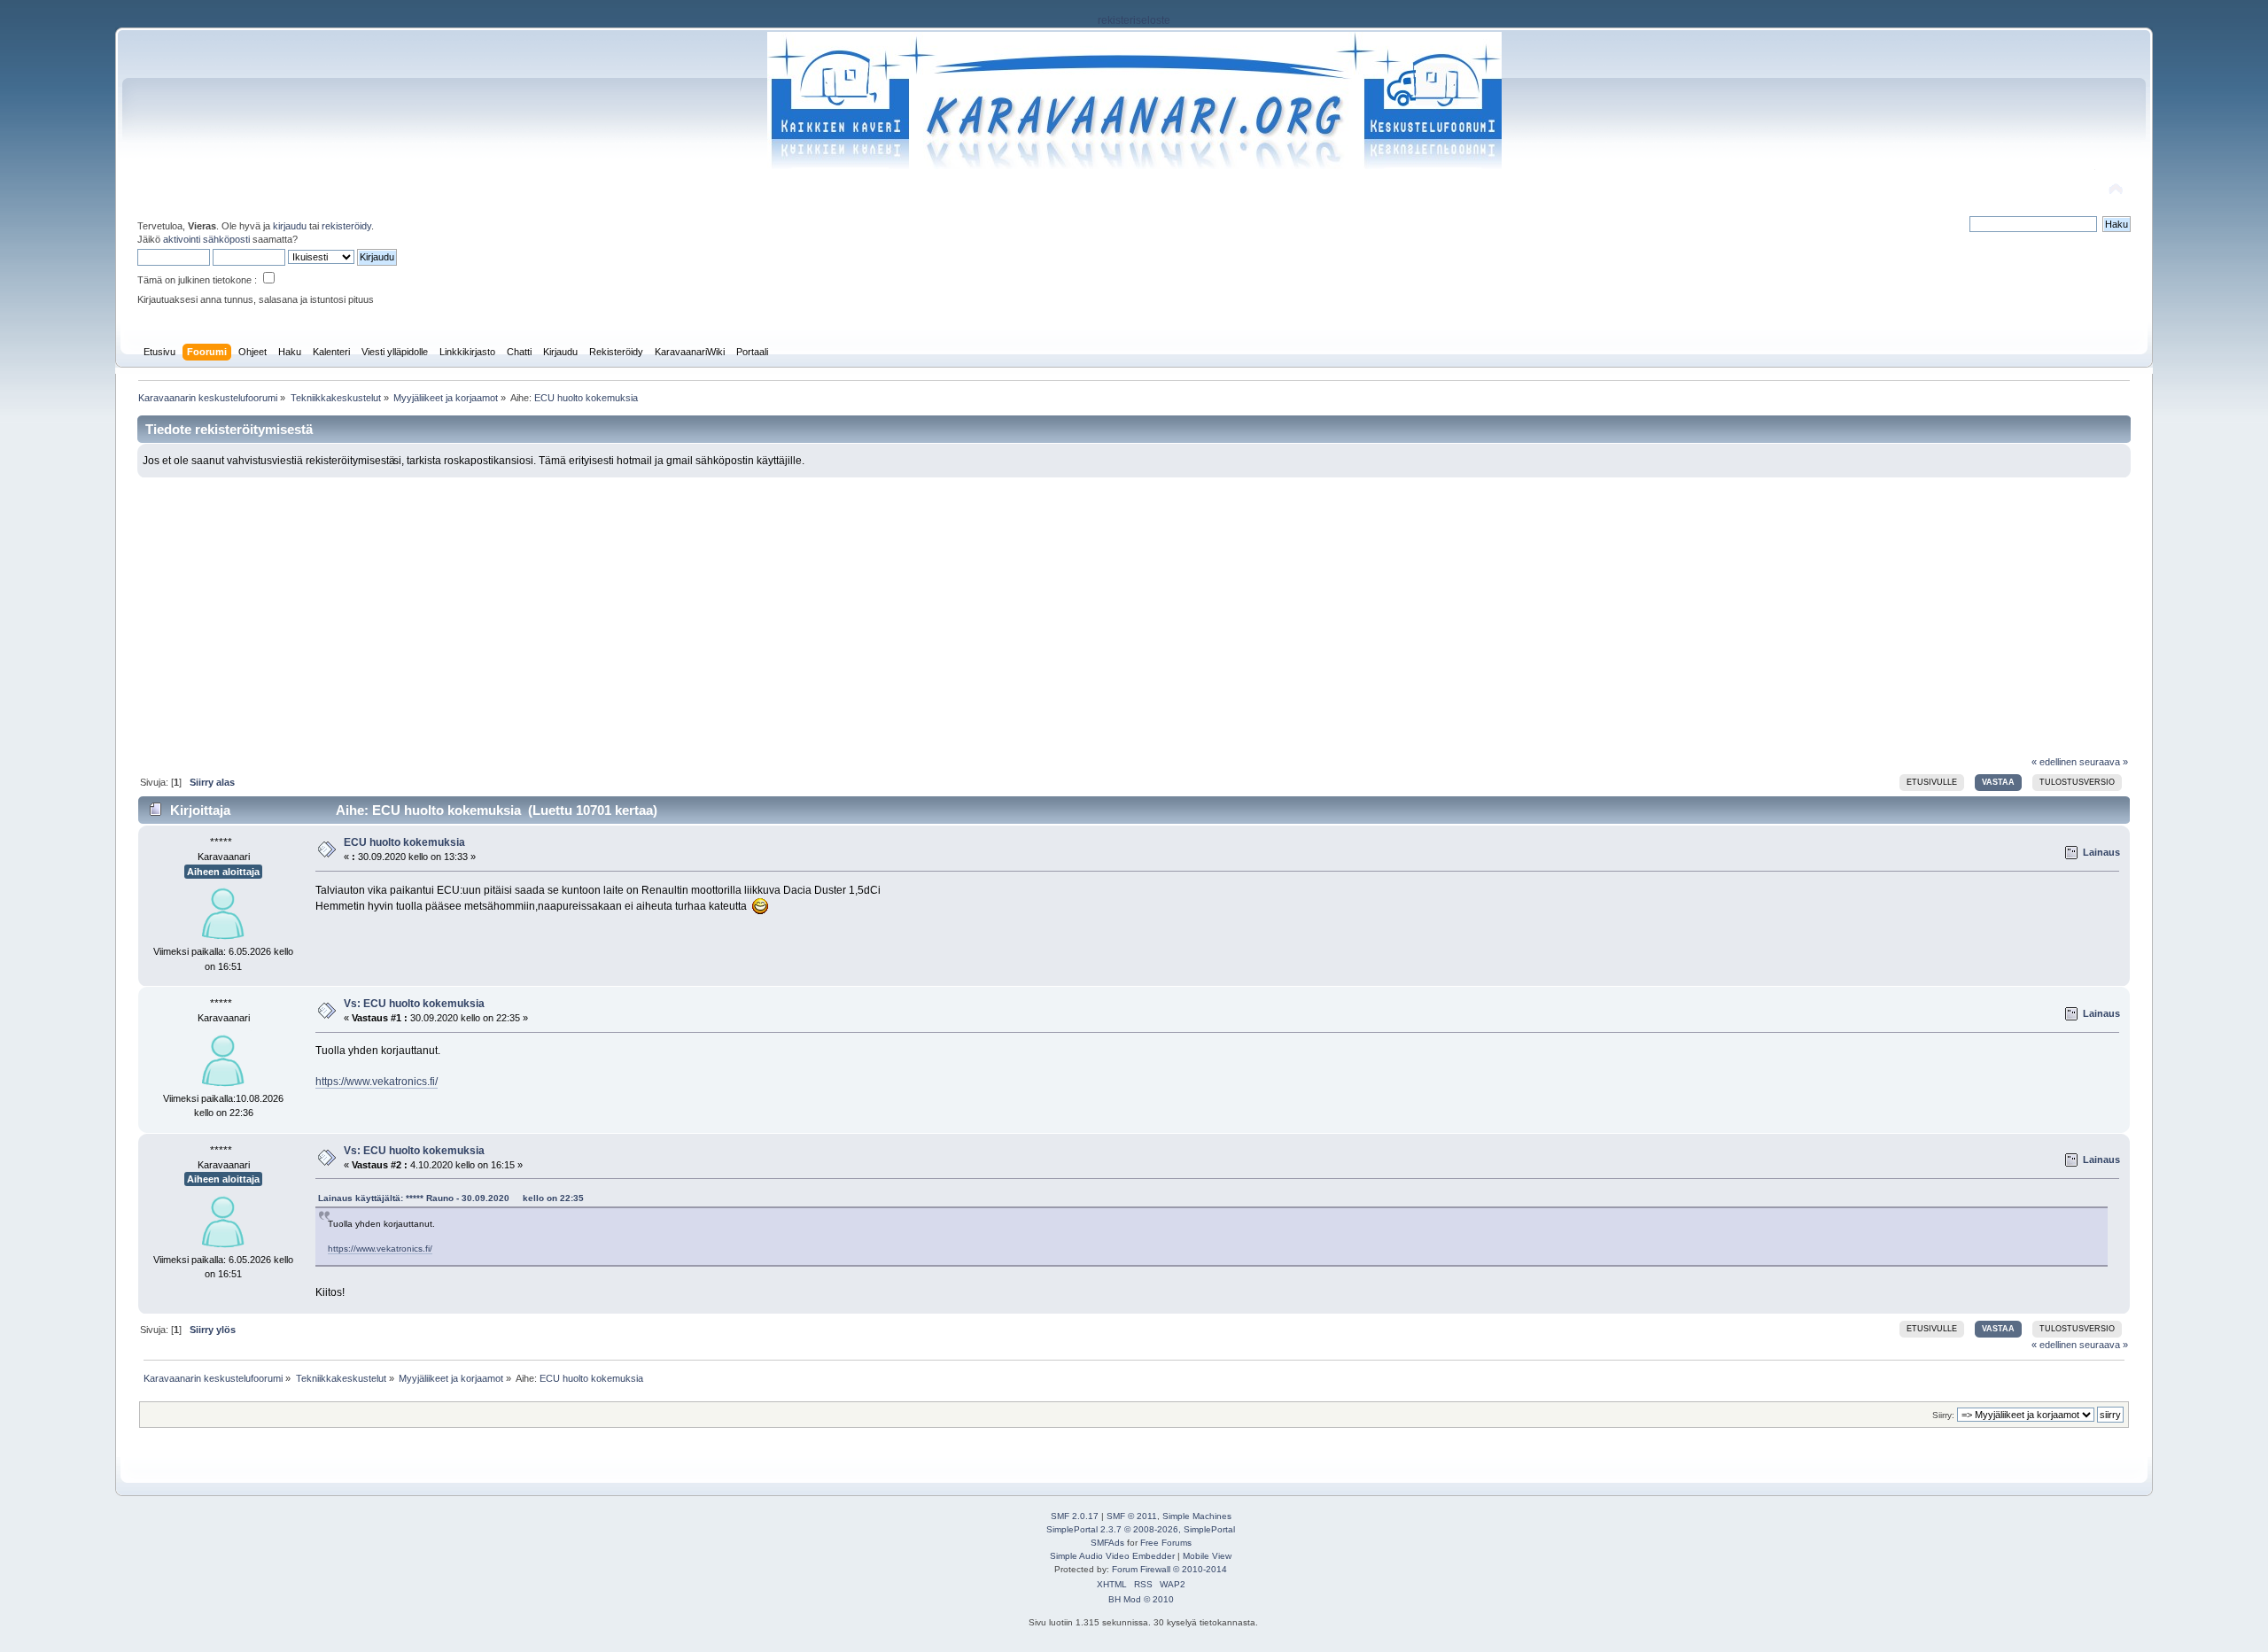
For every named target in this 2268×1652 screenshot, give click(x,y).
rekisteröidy (346, 226)
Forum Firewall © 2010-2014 (1169, 1569)
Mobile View (1207, 1556)
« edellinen (2054, 762)
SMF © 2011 (1132, 1516)
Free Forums (1166, 1543)
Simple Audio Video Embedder (1112, 1556)
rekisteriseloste (1134, 20)
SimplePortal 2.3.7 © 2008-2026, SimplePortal (1141, 1529)
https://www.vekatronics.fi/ (377, 1082)
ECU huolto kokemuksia (404, 842)
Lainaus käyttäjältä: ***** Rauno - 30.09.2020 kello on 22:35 (451, 1198)
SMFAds (1107, 1543)
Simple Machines (1197, 1516)
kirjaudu (290, 226)
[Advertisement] (1134, 610)
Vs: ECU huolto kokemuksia (414, 1004)
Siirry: (1943, 1415)
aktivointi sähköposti (206, 239)
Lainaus (2101, 852)
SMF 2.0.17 (1075, 1516)
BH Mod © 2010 (1141, 1599)
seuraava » (2104, 762)
